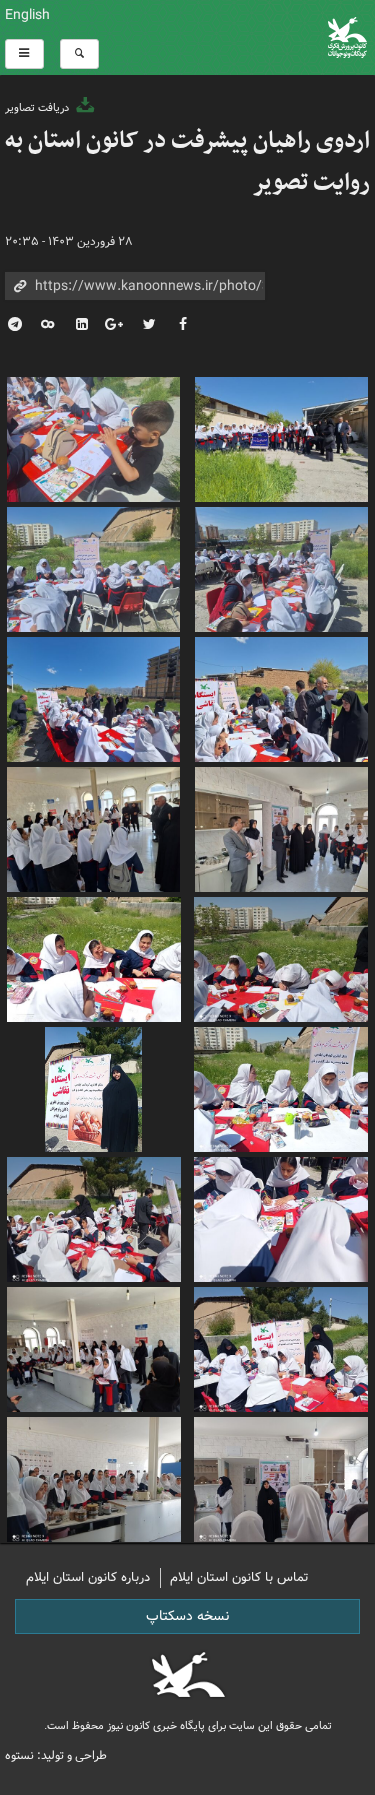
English (27, 15)
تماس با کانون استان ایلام (239, 1577)
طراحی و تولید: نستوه (56, 1755)
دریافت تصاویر (38, 108)
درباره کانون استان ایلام (88, 1577)
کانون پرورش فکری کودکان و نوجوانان (250, 37)
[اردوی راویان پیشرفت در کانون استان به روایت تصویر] (94, 437)
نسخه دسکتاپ (187, 1616)
